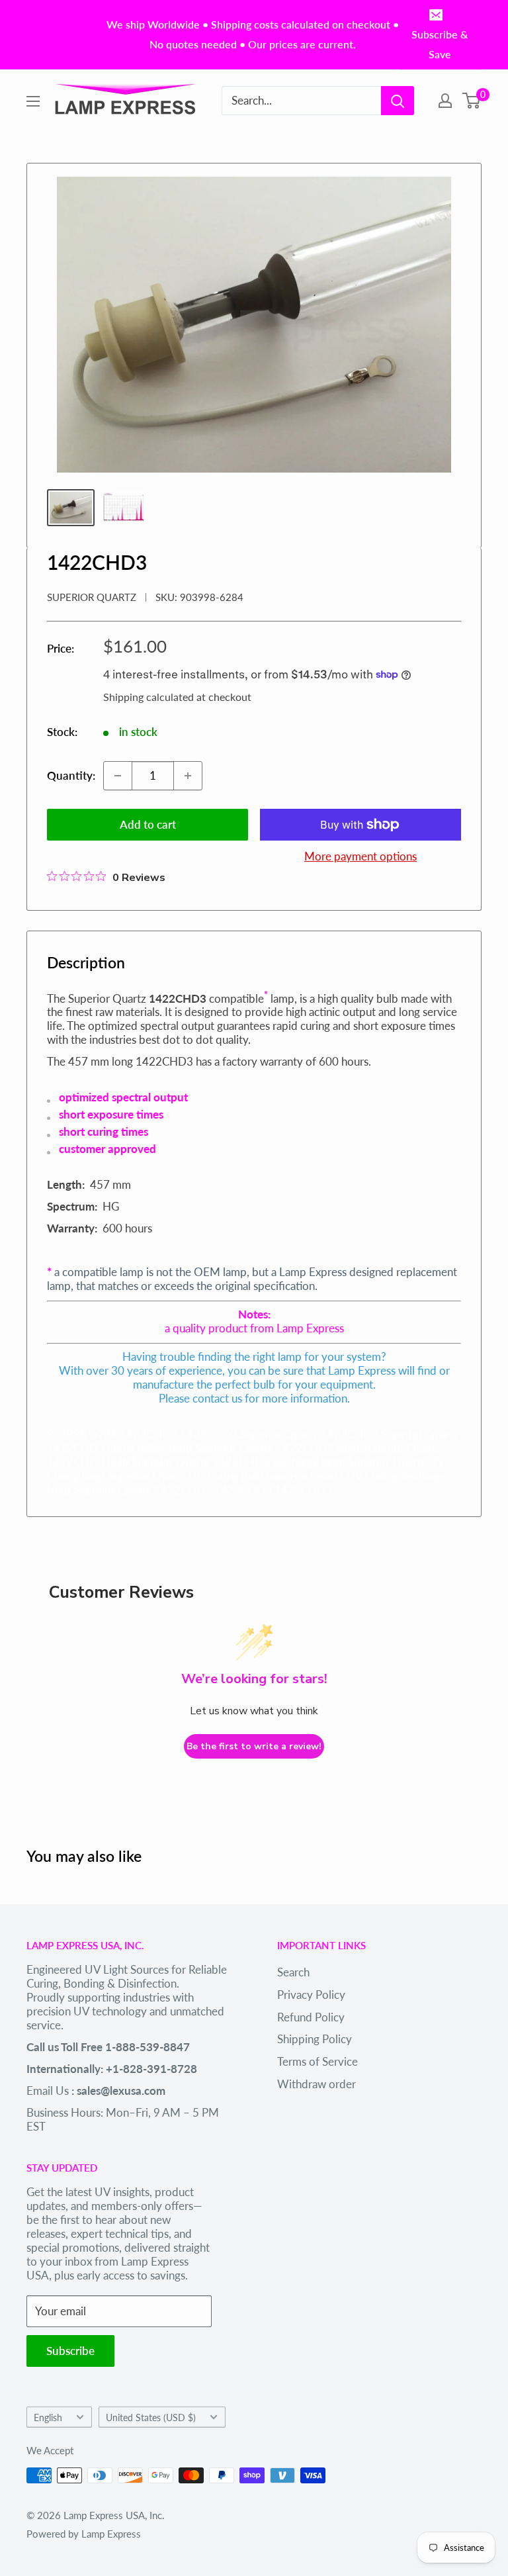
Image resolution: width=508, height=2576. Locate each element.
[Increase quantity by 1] (188, 776)
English (48, 2417)
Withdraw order (317, 2084)
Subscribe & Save (440, 44)
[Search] (398, 101)
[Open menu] (33, 101)
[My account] (445, 101)
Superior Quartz (92, 597)
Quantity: (71, 775)
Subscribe (70, 2351)
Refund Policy (311, 2017)
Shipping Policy (315, 2039)
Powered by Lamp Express (84, 2534)
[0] (472, 101)
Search (293, 1972)
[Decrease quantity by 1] (118, 776)
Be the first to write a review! (254, 1746)
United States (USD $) (151, 2417)
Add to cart (148, 824)
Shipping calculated (148, 697)
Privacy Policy (311, 1995)
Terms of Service (317, 2061)
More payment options (360, 856)
